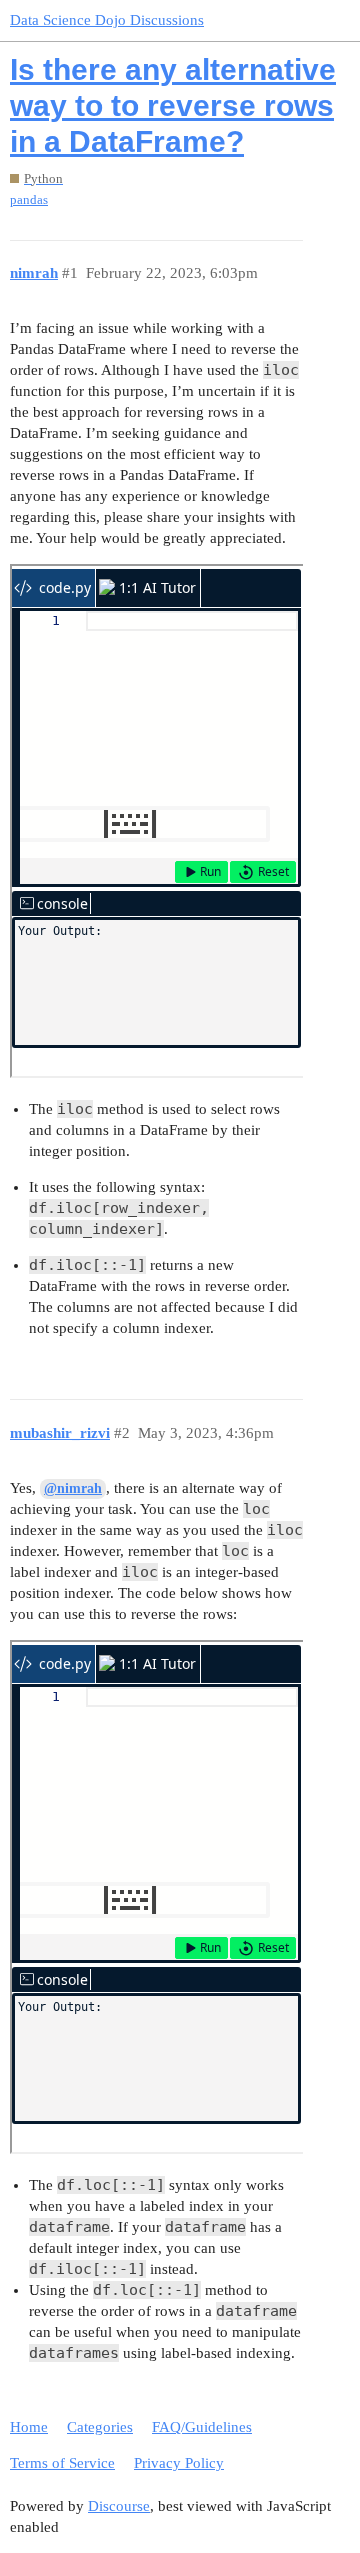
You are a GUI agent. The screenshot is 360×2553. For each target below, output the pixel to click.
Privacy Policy (179, 2463)
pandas (29, 199)
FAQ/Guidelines (202, 2427)
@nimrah (73, 1488)
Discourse (119, 2506)
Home (29, 2427)
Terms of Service (62, 2463)
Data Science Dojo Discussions (107, 20)
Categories (100, 2427)
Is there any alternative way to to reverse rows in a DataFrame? (173, 105)
